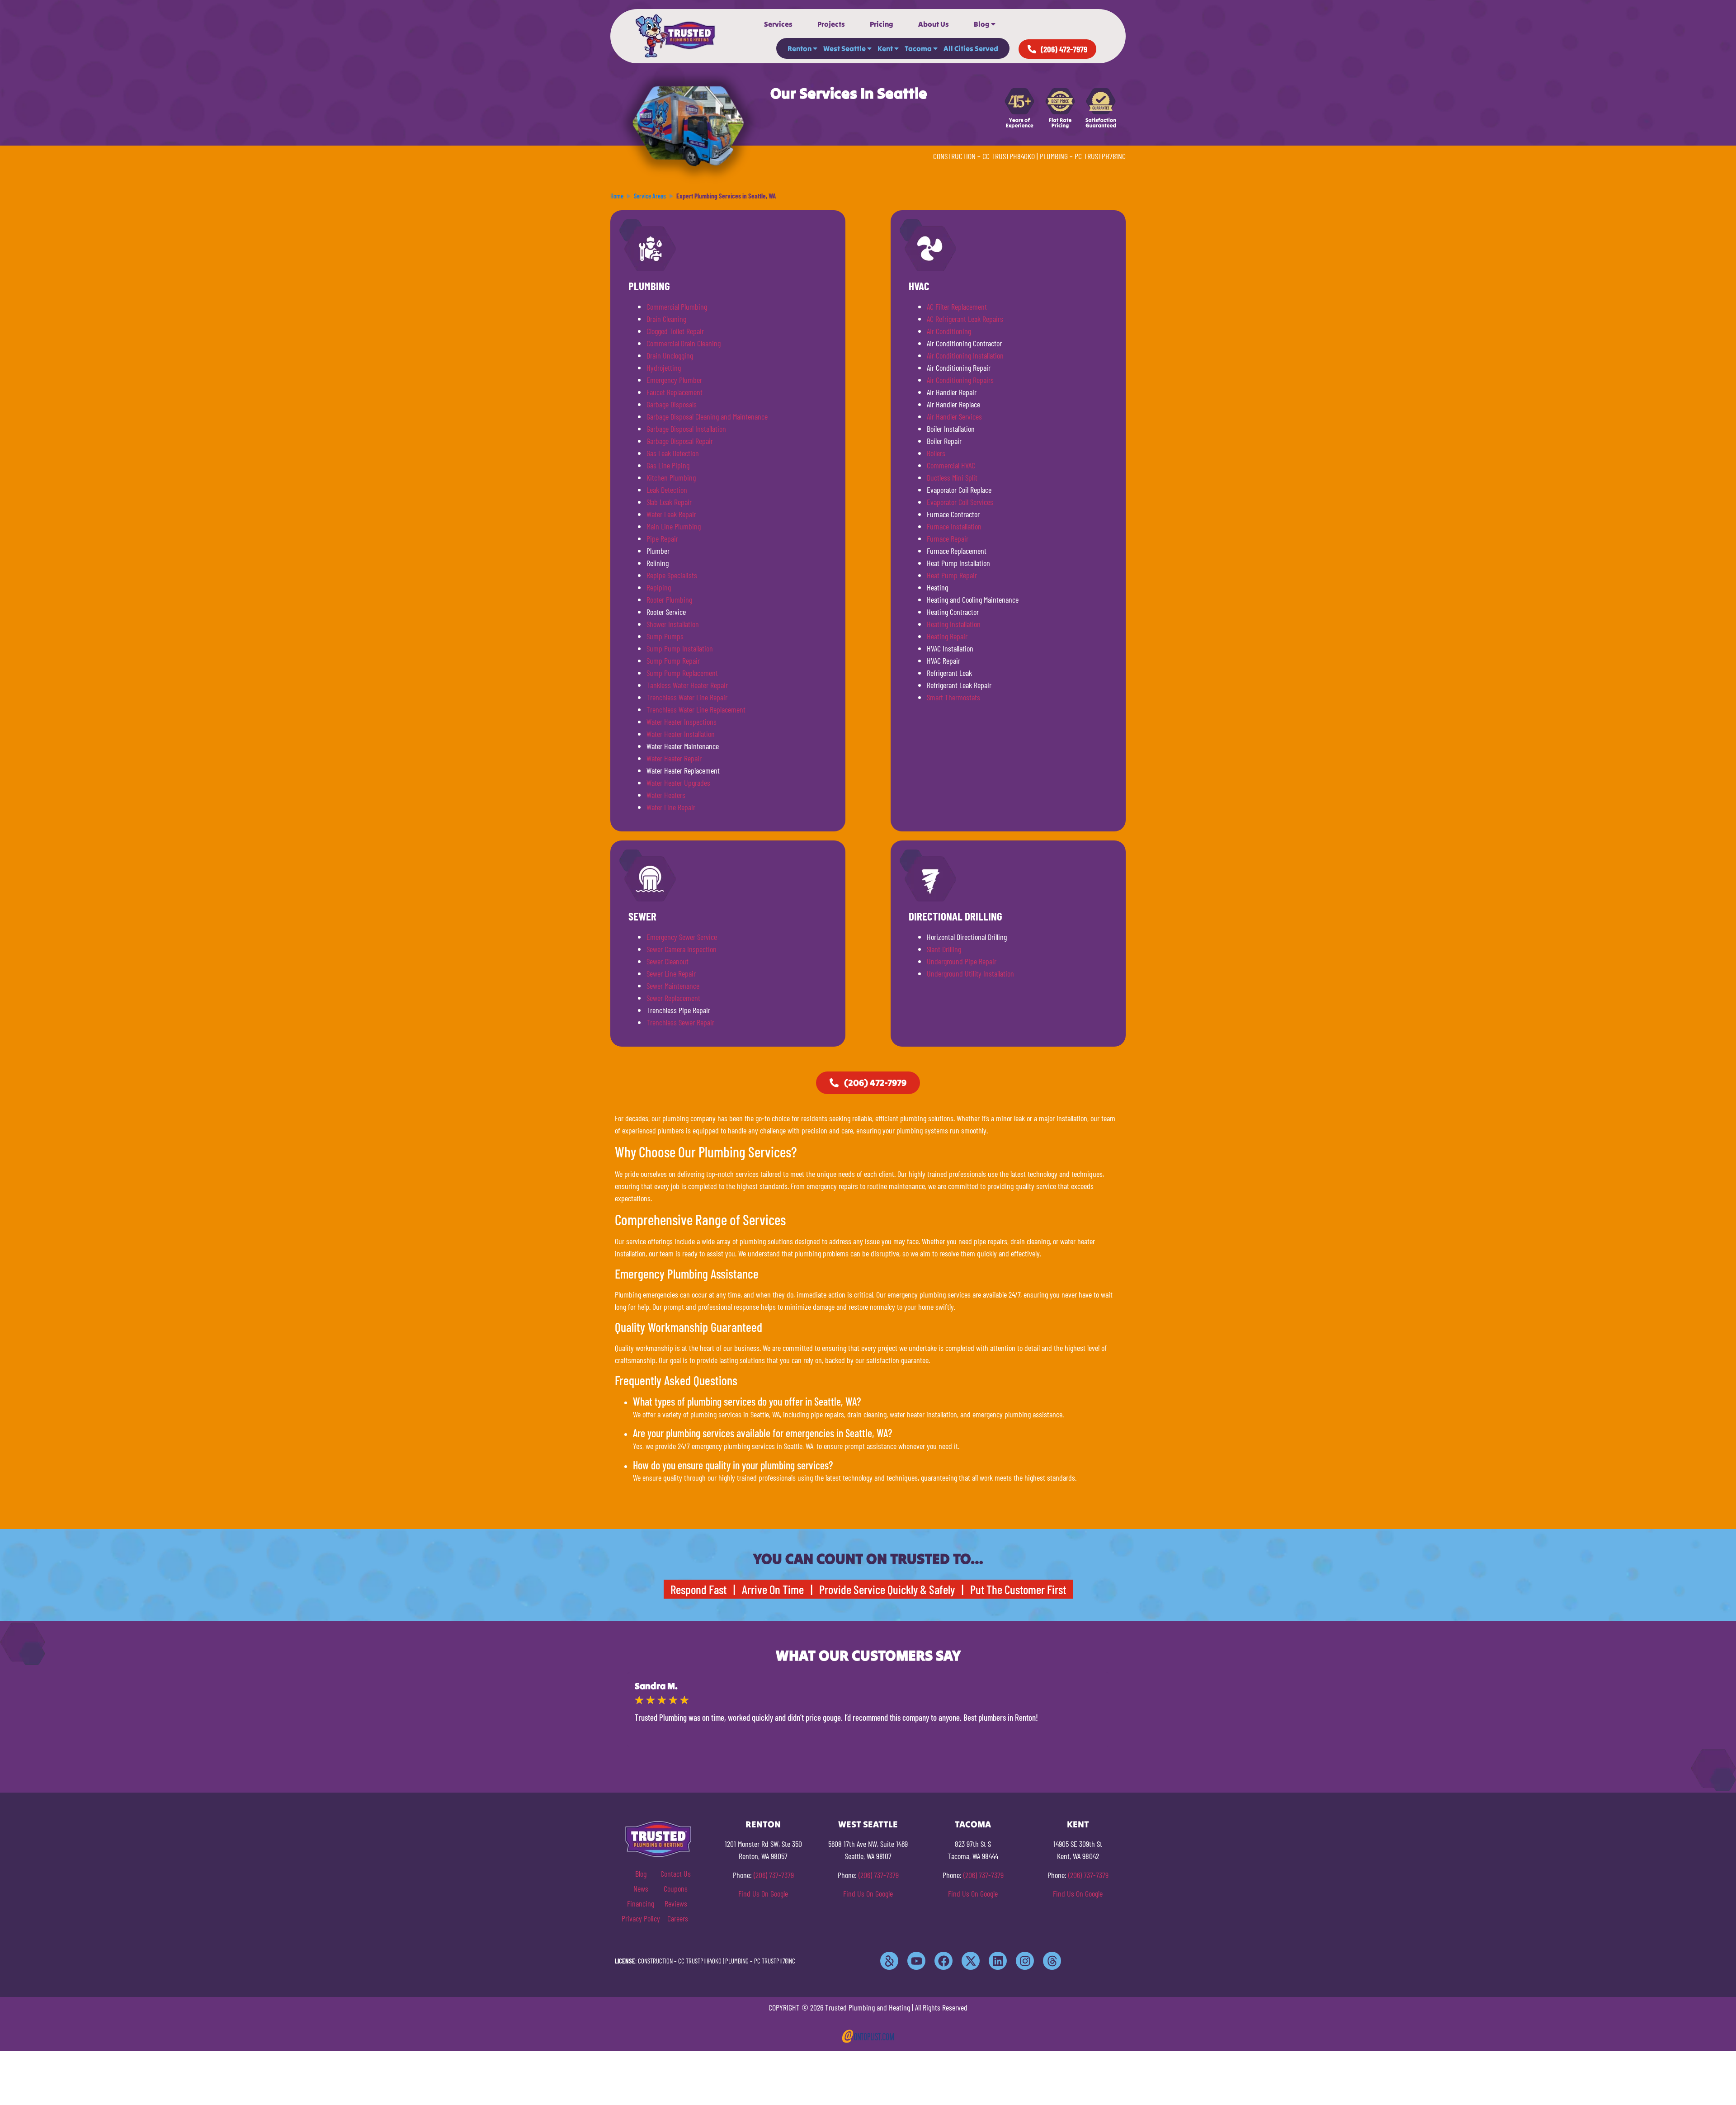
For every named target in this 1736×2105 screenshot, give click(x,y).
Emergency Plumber (674, 380)
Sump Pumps (665, 636)
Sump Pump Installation (680, 648)
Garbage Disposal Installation (686, 429)
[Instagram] (1025, 1961)
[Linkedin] (998, 1961)
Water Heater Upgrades (678, 783)
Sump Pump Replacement (682, 673)
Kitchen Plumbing (671, 477)
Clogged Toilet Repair (675, 331)
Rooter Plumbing (669, 599)
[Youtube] (916, 1961)
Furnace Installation (954, 526)
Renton (800, 48)
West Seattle (844, 48)
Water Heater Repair (674, 758)
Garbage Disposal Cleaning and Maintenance (707, 416)
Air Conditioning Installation (965, 355)
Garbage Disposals (672, 404)
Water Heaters (666, 795)
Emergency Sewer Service (682, 937)
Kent (885, 48)
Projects (831, 24)
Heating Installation (954, 624)
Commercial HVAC (951, 465)
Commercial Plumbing (677, 307)
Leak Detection (667, 490)
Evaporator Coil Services (960, 502)
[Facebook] (943, 1961)
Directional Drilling (955, 916)
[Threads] (1052, 1961)
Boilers (936, 453)
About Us (934, 24)
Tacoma (918, 48)
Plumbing (649, 286)
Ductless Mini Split (952, 477)
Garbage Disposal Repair (680, 441)
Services (778, 24)
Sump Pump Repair (673, 661)
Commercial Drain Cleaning (684, 343)
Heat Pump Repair (952, 575)
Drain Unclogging (670, 355)
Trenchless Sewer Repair (680, 1022)
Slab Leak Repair (669, 502)
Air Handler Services (954, 416)
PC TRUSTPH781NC (1100, 156)
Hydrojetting (664, 368)
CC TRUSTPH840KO (1009, 156)
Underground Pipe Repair (962, 961)
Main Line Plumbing (674, 526)
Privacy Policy (641, 1918)
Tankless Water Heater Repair (687, 685)
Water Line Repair (671, 807)
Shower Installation (673, 624)
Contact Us (676, 1874)
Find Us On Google (763, 1893)
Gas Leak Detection (673, 453)
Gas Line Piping (668, 465)
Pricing (882, 24)
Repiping (659, 587)
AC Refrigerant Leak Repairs (965, 319)
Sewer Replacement (673, 998)
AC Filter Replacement (957, 307)
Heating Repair (947, 636)
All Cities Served (971, 48)
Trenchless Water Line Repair (687, 697)
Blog (982, 24)
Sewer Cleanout (668, 961)
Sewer (642, 916)
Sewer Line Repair (671, 973)
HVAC (919, 286)
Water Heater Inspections (682, 722)
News (641, 1888)
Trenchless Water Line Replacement (696, 709)
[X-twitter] (971, 1961)
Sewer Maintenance (673, 986)
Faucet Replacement (675, 392)
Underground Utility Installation (970, 973)
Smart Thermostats (953, 697)
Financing (641, 1903)
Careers (678, 1918)
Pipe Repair (662, 538)
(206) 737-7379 (774, 1875)
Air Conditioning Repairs (960, 380)
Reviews (676, 1903)
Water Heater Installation (681, 734)
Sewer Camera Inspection (682, 949)
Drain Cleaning (666, 319)
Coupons (676, 1888)
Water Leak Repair (671, 514)
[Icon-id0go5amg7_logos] (889, 1961)
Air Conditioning (949, 331)
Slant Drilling (944, 949)
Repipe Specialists (672, 575)
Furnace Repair (948, 538)
